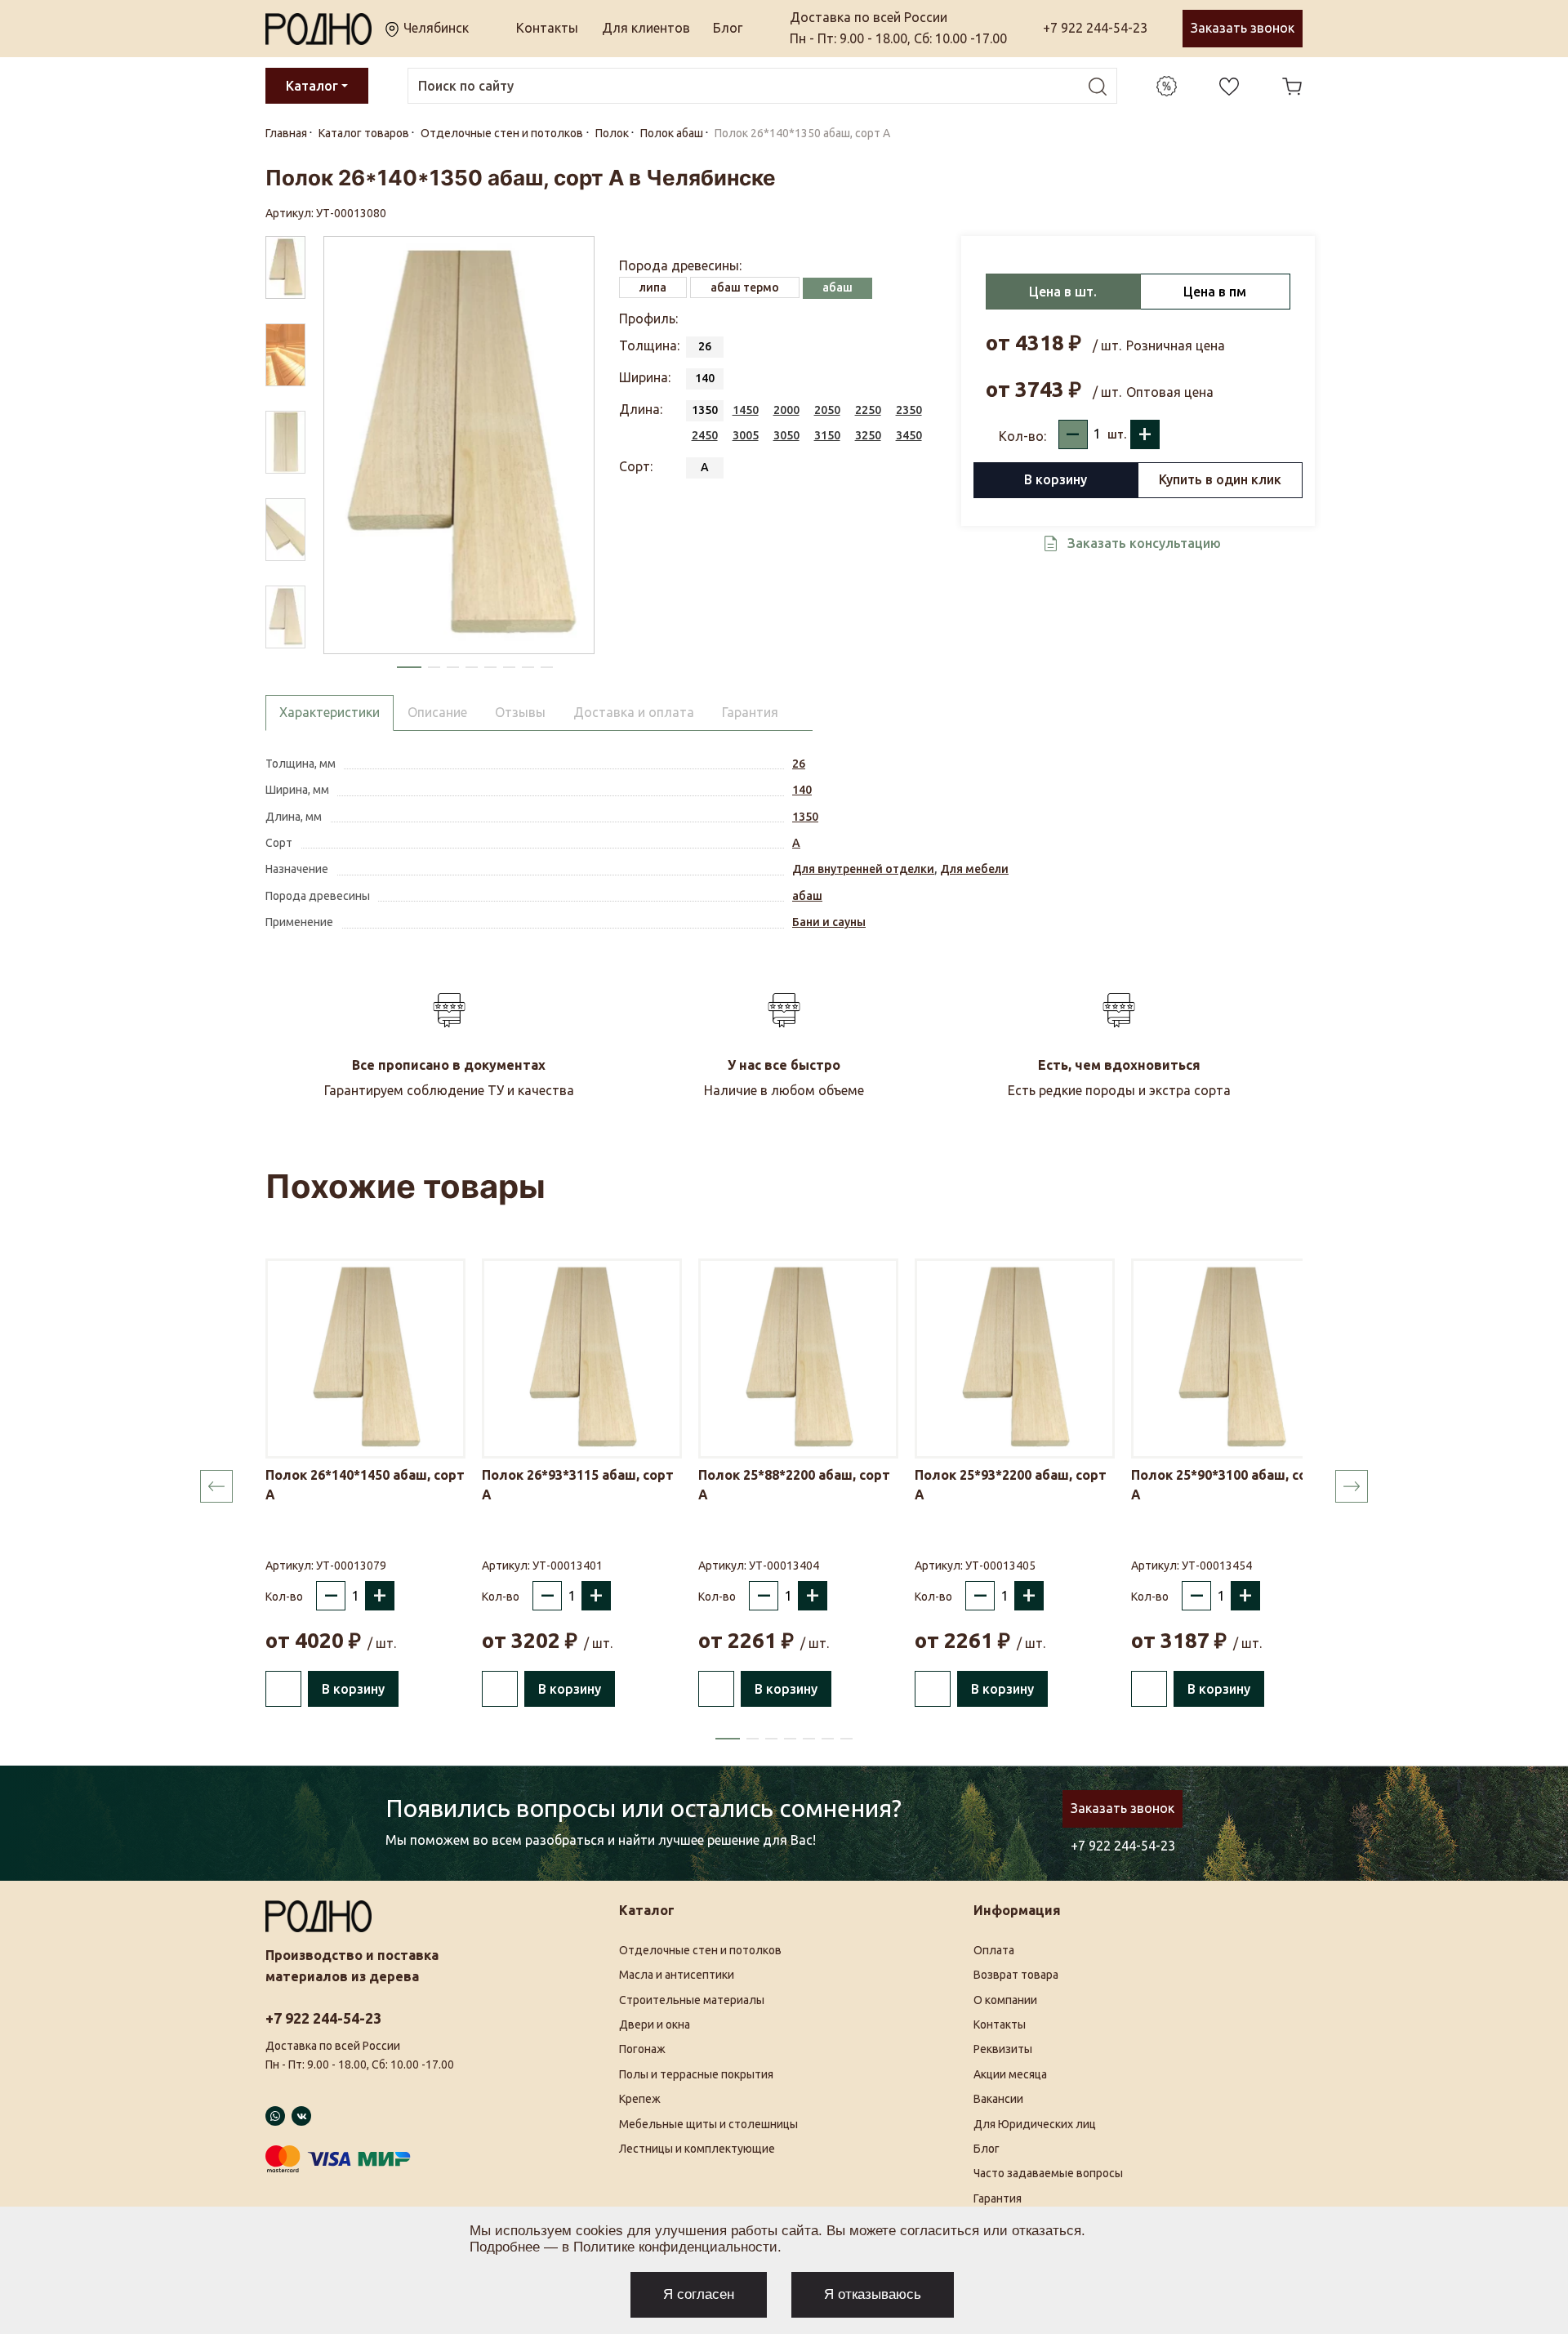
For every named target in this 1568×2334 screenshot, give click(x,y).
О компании (1005, 2000)
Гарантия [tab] (750, 712)
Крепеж (640, 2099)
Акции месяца (1010, 2074)
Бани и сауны (829, 922)
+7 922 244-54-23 (1095, 28)
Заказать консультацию (1144, 543)
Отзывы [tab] (520, 712)
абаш (807, 896)
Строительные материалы (692, 2000)
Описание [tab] (437, 712)
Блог (728, 28)
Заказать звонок (1243, 28)
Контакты (547, 28)
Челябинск (434, 28)
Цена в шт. (1063, 292)
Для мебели (974, 869)
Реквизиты (1003, 2049)
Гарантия (998, 2198)
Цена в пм (1215, 292)
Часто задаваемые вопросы (1048, 2173)
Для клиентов (646, 28)
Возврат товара (1016, 1975)
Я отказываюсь (873, 2294)
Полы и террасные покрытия (696, 2074)
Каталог (312, 86)
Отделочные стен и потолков (700, 1950)
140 (802, 790)
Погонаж (642, 2049)
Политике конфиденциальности (675, 2247)
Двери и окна (655, 2024)
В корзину (1056, 479)
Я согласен (699, 2294)
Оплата (994, 1950)
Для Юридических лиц (1035, 2124)
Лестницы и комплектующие (697, 2149)
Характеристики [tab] (330, 712)
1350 (805, 817)
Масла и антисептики (677, 1975)
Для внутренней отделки (863, 869)
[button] (409, 667)
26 (799, 764)
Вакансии (998, 2099)
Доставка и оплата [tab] (634, 712)
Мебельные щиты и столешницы (708, 2124)
